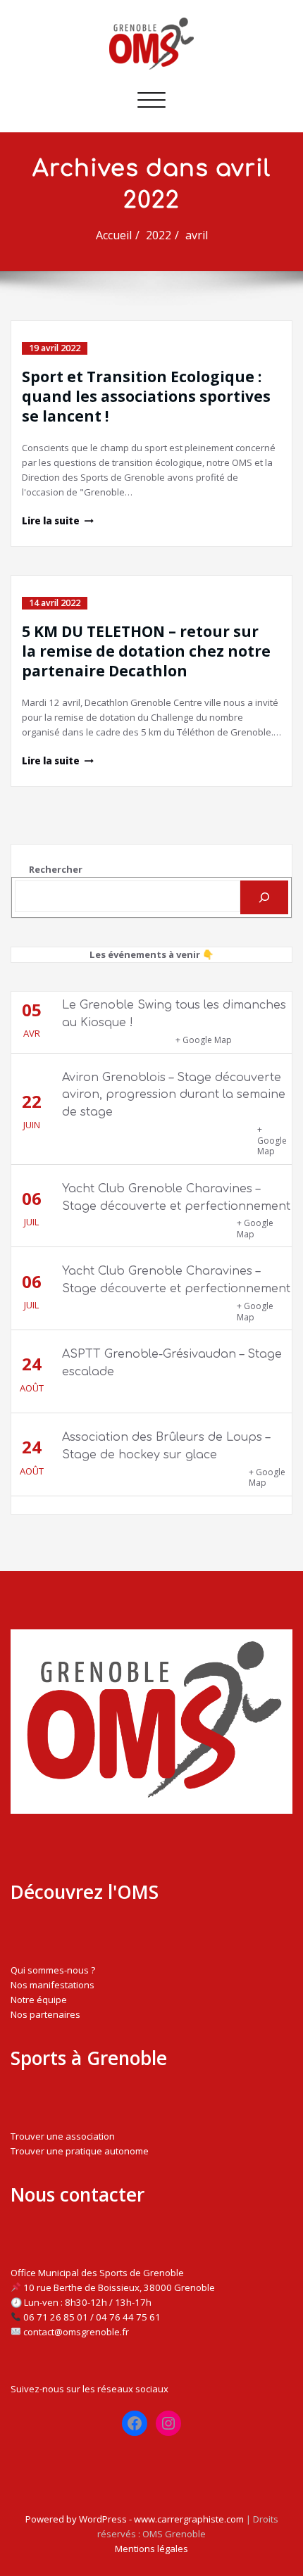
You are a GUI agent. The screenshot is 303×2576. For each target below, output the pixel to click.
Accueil (114, 235)
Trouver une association (63, 2136)
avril (197, 235)
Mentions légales (151, 2549)
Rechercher (56, 869)
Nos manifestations (52, 1985)
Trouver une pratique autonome (80, 2151)
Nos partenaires (45, 2014)
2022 (159, 235)
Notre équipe (39, 2000)
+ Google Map (204, 1040)
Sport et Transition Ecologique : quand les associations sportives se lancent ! (146, 396)
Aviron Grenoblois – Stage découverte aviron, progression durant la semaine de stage (174, 1095)
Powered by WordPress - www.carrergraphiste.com (135, 2519)
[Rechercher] (264, 897)
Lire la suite (51, 521)
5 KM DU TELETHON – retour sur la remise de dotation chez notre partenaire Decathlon (146, 651)
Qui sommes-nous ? (53, 1970)
